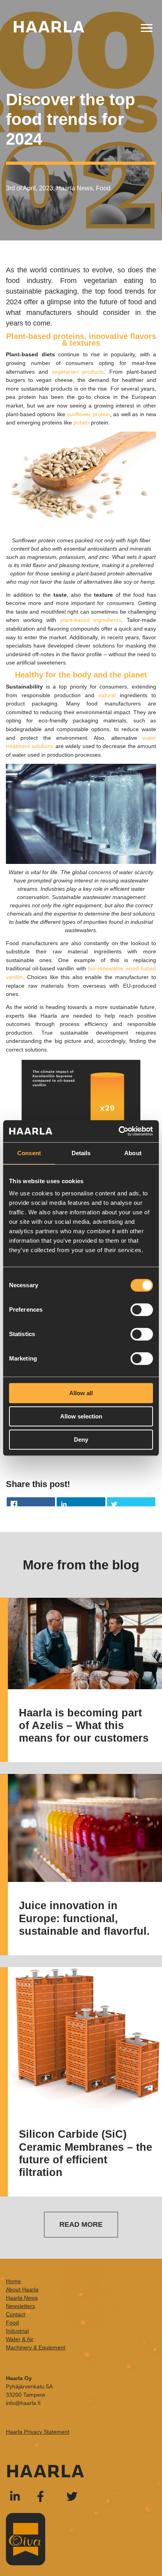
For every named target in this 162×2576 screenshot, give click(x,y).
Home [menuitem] (13, 2281)
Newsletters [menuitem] (20, 2306)
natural (109, 695)
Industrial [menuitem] (17, 2331)
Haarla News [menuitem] (22, 2298)
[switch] (142, 1310)
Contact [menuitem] (16, 2314)
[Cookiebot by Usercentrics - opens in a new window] (119, 1131)
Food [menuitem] (12, 2323)
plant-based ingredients (91, 620)
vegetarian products (78, 372)
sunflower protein (88, 414)
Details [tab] (81, 1153)
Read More (81, 2224)
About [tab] (133, 1153)
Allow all (81, 1393)
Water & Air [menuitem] (20, 2339)
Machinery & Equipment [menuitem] (36, 2347)
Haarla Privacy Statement (38, 2432)
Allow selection (81, 1416)
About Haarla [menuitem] (22, 2289)
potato (81, 423)
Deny (81, 1440)
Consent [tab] (29, 1153)
